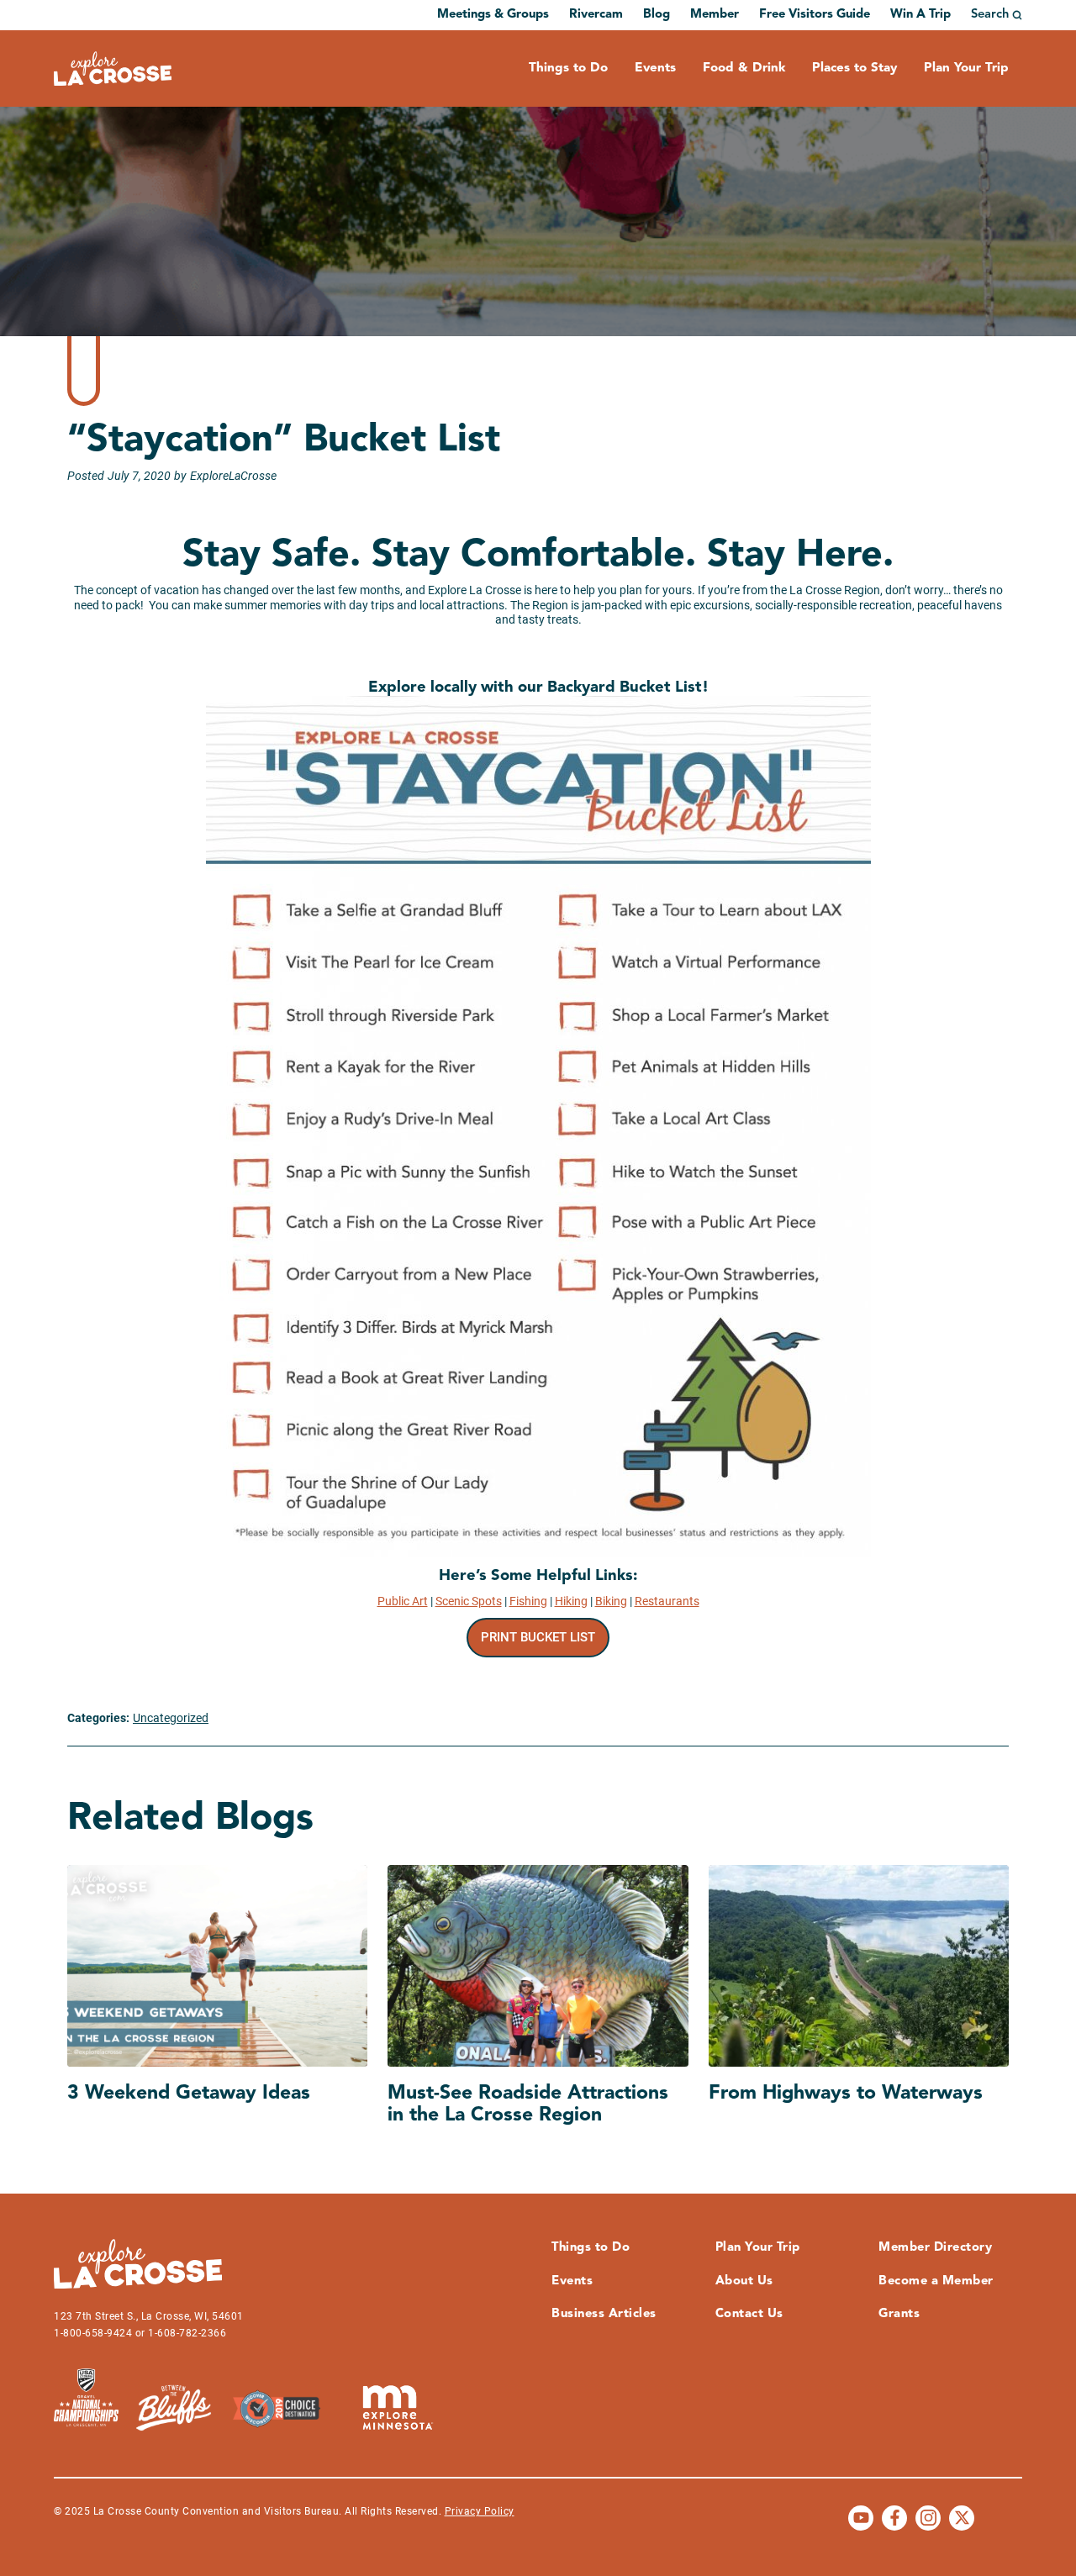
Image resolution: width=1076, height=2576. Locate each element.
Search (990, 15)
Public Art (403, 1601)
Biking (611, 1601)
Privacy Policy (480, 2511)
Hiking (571, 1601)
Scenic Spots (469, 1601)
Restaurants (667, 1601)
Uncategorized (171, 1718)
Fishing (528, 1601)
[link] (538, 1638)
